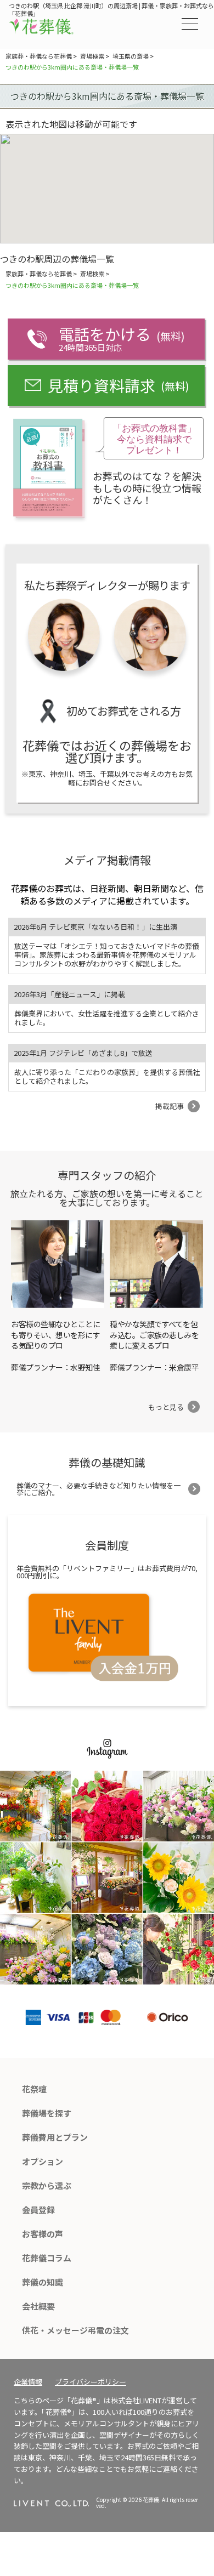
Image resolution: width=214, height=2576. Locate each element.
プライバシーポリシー (91, 2382)
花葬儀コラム (47, 2258)
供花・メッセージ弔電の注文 (75, 2330)
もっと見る (166, 1407)
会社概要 (38, 2306)
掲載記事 (170, 1106)
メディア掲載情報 (107, 860)
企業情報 (28, 2382)
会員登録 (38, 2210)
